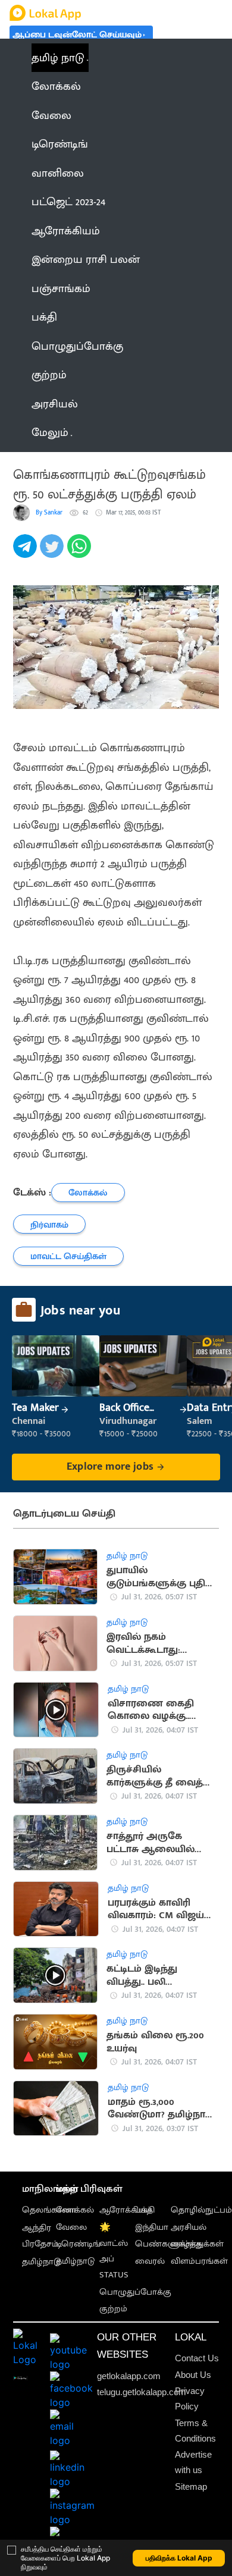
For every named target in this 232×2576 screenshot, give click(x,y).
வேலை (71, 2227)
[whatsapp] (81, 553)
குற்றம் (113, 2309)
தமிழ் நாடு (58, 58)
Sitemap (191, 2486)
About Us (193, 2375)
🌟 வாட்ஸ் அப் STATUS (114, 2251)
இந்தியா (152, 2227)
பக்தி (145, 2210)
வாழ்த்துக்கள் (197, 2244)
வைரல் (150, 2261)
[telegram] (26, 553)
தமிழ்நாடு (41, 2262)
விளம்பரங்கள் (199, 2261)
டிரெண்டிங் (78, 2244)
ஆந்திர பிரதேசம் (40, 2236)
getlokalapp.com (129, 2376)
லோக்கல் (75, 2210)
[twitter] (53, 553)
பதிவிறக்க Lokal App (179, 2558)
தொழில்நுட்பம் (201, 2210)
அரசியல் (189, 2227)
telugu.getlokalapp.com (142, 2392)
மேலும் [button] (50, 432)
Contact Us (197, 2358)
